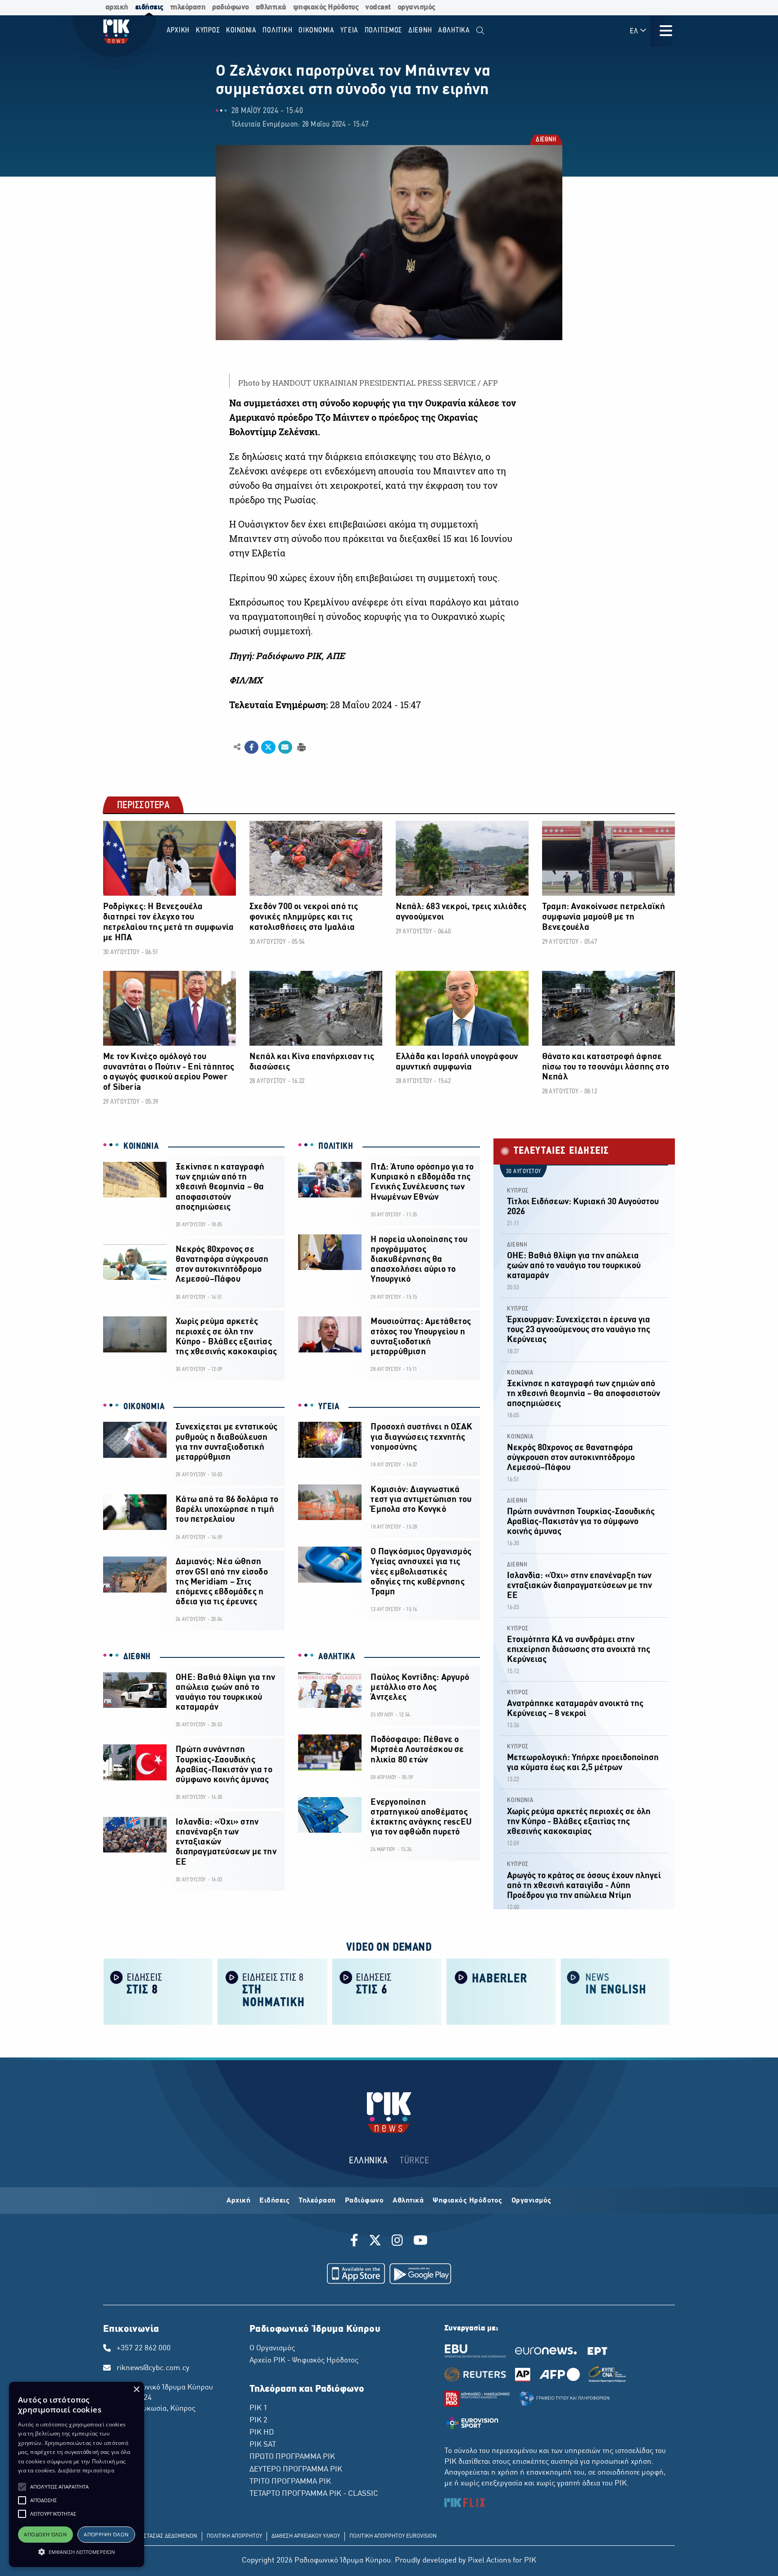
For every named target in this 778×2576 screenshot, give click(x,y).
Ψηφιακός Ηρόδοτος (468, 2201)
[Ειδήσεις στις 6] (387, 1991)
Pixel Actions (489, 2561)
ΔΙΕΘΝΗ (545, 140)
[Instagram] (397, 2242)
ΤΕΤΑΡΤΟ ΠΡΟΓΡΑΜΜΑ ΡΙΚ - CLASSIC (314, 2494)
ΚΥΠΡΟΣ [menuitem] (208, 30)
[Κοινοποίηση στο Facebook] (251, 747)
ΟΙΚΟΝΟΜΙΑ (144, 1407)
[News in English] (615, 1991)
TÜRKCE (414, 2161)
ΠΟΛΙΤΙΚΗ (336, 1147)
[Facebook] (356, 2242)
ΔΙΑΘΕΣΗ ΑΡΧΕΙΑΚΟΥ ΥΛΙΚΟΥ (306, 2536)
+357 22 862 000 (144, 2348)
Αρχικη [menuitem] (178, 30)
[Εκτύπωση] (301, 747)
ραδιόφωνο (231, 7)
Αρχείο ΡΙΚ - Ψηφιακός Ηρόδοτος (304, 2361)
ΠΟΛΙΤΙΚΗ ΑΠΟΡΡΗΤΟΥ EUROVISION (393, 2536)
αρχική (117, 7)
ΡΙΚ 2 (258, 2421)
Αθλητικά (408, 2201)
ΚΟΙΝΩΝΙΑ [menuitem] (241, 30)
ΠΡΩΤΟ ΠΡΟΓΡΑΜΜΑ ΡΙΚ (292, 2457)
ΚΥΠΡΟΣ (518, 1191)
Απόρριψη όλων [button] (106, 2534)
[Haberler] (501, 1991)
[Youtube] (421, 2242)
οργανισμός (416, 7)
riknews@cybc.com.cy (153, 2368)
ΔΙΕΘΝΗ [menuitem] (420, 30)
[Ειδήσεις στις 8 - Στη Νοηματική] (272, 1991)
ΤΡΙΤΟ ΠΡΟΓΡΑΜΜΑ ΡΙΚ (290, 2482)
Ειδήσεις (274, 2201)
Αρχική (238, 2201)
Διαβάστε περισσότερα (86, 2470)
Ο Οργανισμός (272, 2348)
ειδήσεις (149, 7)
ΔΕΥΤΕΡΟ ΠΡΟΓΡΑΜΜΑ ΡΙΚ (296, 2470)
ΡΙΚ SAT (263, 2445)
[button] (22, 2487)
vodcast (378, 7)
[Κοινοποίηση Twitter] (268, 747)
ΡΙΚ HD (262, 2433)
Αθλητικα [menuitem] (454, 30)
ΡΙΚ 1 (258, 2408)
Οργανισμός (531, 2201)
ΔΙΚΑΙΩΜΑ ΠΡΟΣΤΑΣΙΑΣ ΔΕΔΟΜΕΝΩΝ (152, 2536)
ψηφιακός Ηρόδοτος (326, 7)
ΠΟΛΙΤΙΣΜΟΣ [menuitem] (384, 30)
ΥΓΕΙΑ (329, 1407)
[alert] (77, 2474)
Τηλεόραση (317, 2201)
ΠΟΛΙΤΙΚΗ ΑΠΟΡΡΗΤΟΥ (234, 2536)
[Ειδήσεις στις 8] (158, 1991)
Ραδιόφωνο (364, 2201)
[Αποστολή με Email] (285, 747)
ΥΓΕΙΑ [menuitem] (349, 30)
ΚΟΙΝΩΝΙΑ (141, 1147)
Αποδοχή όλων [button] (45, 2534)
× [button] (136, 2390)
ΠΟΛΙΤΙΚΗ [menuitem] (277, 30)
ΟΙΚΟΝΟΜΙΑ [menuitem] (317, 30)
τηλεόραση (188, 7)
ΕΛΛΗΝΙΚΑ (368, 2161)
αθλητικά (271, 7)
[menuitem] (480, 31)
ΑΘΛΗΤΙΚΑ (337, 1657)
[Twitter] (375, 2242)
